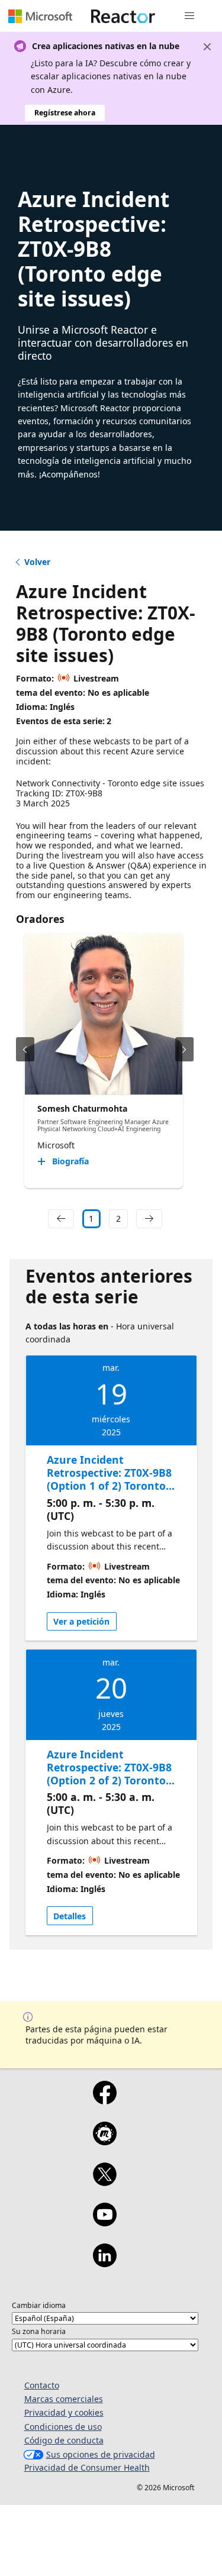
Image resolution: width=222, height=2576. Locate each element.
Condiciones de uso (63, 2427)
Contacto (42, 2385)
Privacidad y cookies (64, 2412)
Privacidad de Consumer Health (87, 2467)
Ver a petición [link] (81, 1621)
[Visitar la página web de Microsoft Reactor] (123, 16)
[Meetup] (105, 2141)
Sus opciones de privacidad (101, 2454)
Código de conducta (64, 2440)
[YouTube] (105, 2222)
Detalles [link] (70, 1916)
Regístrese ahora (65, 113)
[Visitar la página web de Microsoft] (40, 16)
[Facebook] (105, 2100)
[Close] (207, 47)
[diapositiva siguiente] (184, 1049)
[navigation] (61, 1219)
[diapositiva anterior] (25, 1049)
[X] (105, 2182)
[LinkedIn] (105, 2263)
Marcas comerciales (64, 2399)
